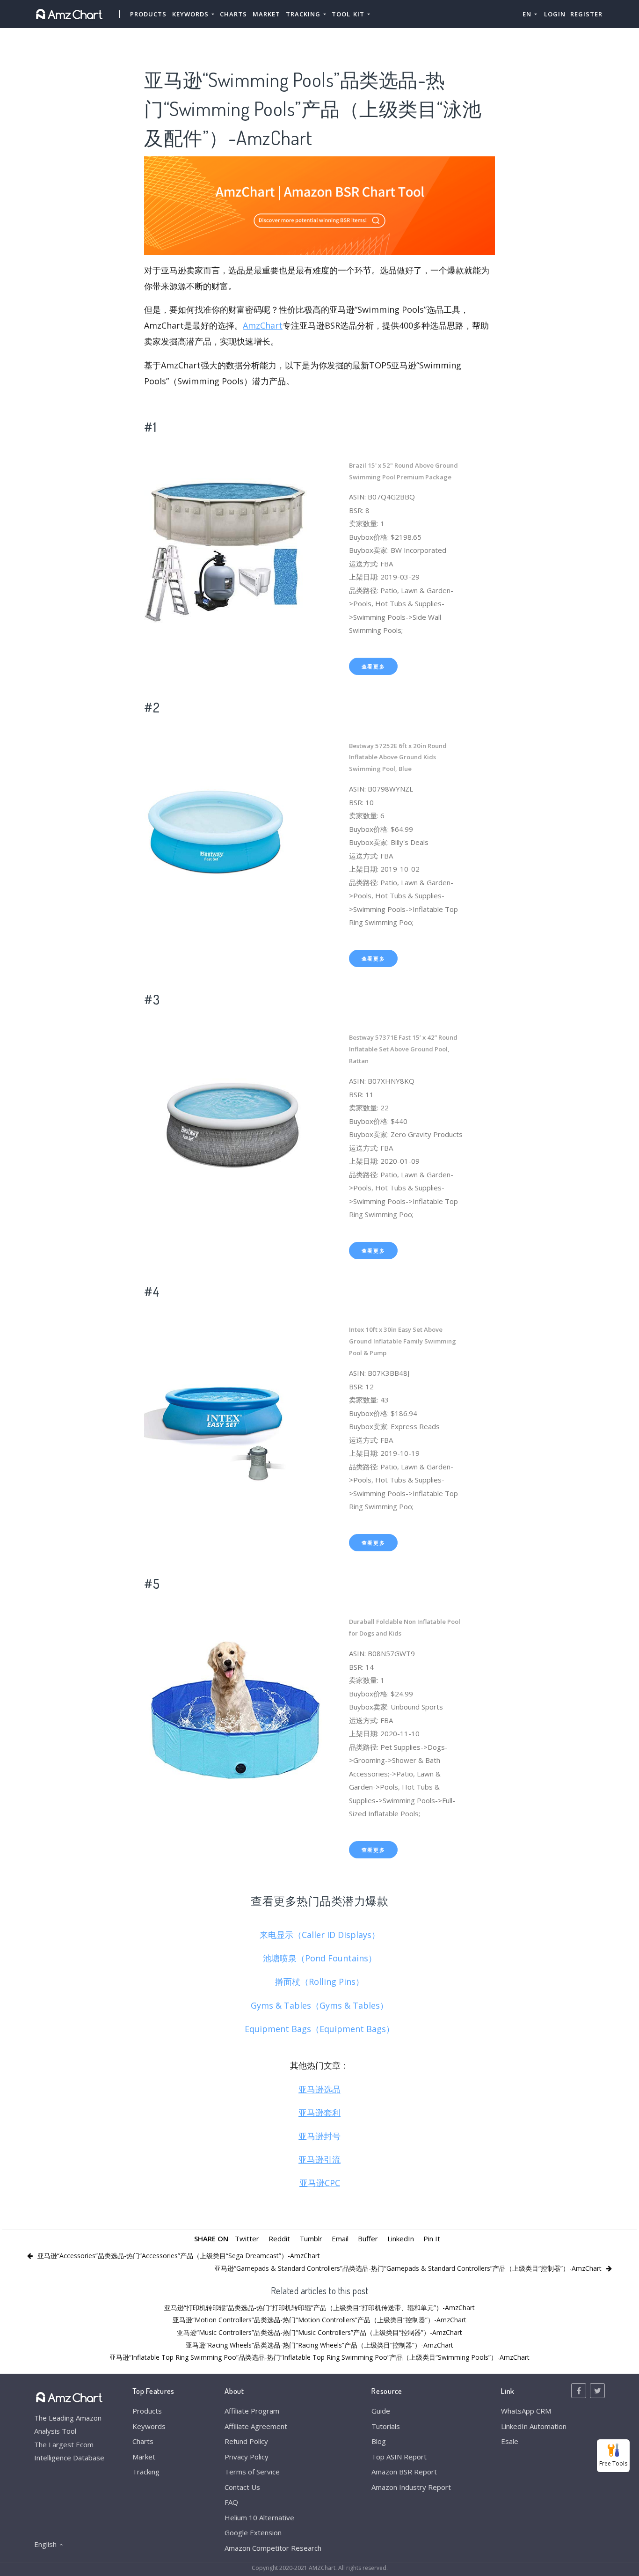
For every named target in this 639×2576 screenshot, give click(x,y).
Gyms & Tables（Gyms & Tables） (319, 2005)
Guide (381, 2411)
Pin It (432, 2238)
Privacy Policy (247, 2457)
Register (586, 14)
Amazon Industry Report (411, 2487)
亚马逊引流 (319, 2159)
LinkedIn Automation (534, 2426)
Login (555, 14)
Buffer (368, 2238)
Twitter (247, 2238)
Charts (233, 14)
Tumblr (311, 2238)
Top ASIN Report (399, 2457)
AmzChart (263, 325)
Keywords (149, 2426)
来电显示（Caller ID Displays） (320, 1935)
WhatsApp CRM (526, 2411)
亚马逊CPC (320, 2183)
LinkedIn (401, 2238)
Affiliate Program (252, 2411)
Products (148, 14)
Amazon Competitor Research (273, 2548)
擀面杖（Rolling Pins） (319, 1982)
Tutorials (386, 2426)
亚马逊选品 (319, 2089)
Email (340, 2238)
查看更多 (374, 666)
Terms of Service (252, 2472)
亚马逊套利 (319, 2113)
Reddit (279, 2238)
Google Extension (253, 2532)
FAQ (231, 2502)
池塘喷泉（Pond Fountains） (320, 1958)
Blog (379, 2441)
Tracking (146, 2472)
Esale (510, 2441)
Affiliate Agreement (256, 2426)
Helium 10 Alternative (259, 2517)
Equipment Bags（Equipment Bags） (319, 2029)
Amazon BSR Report (404, 2472)
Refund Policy (246, 2441)
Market (266, 14)
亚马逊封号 (319, 2136)
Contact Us (242, 2487)
